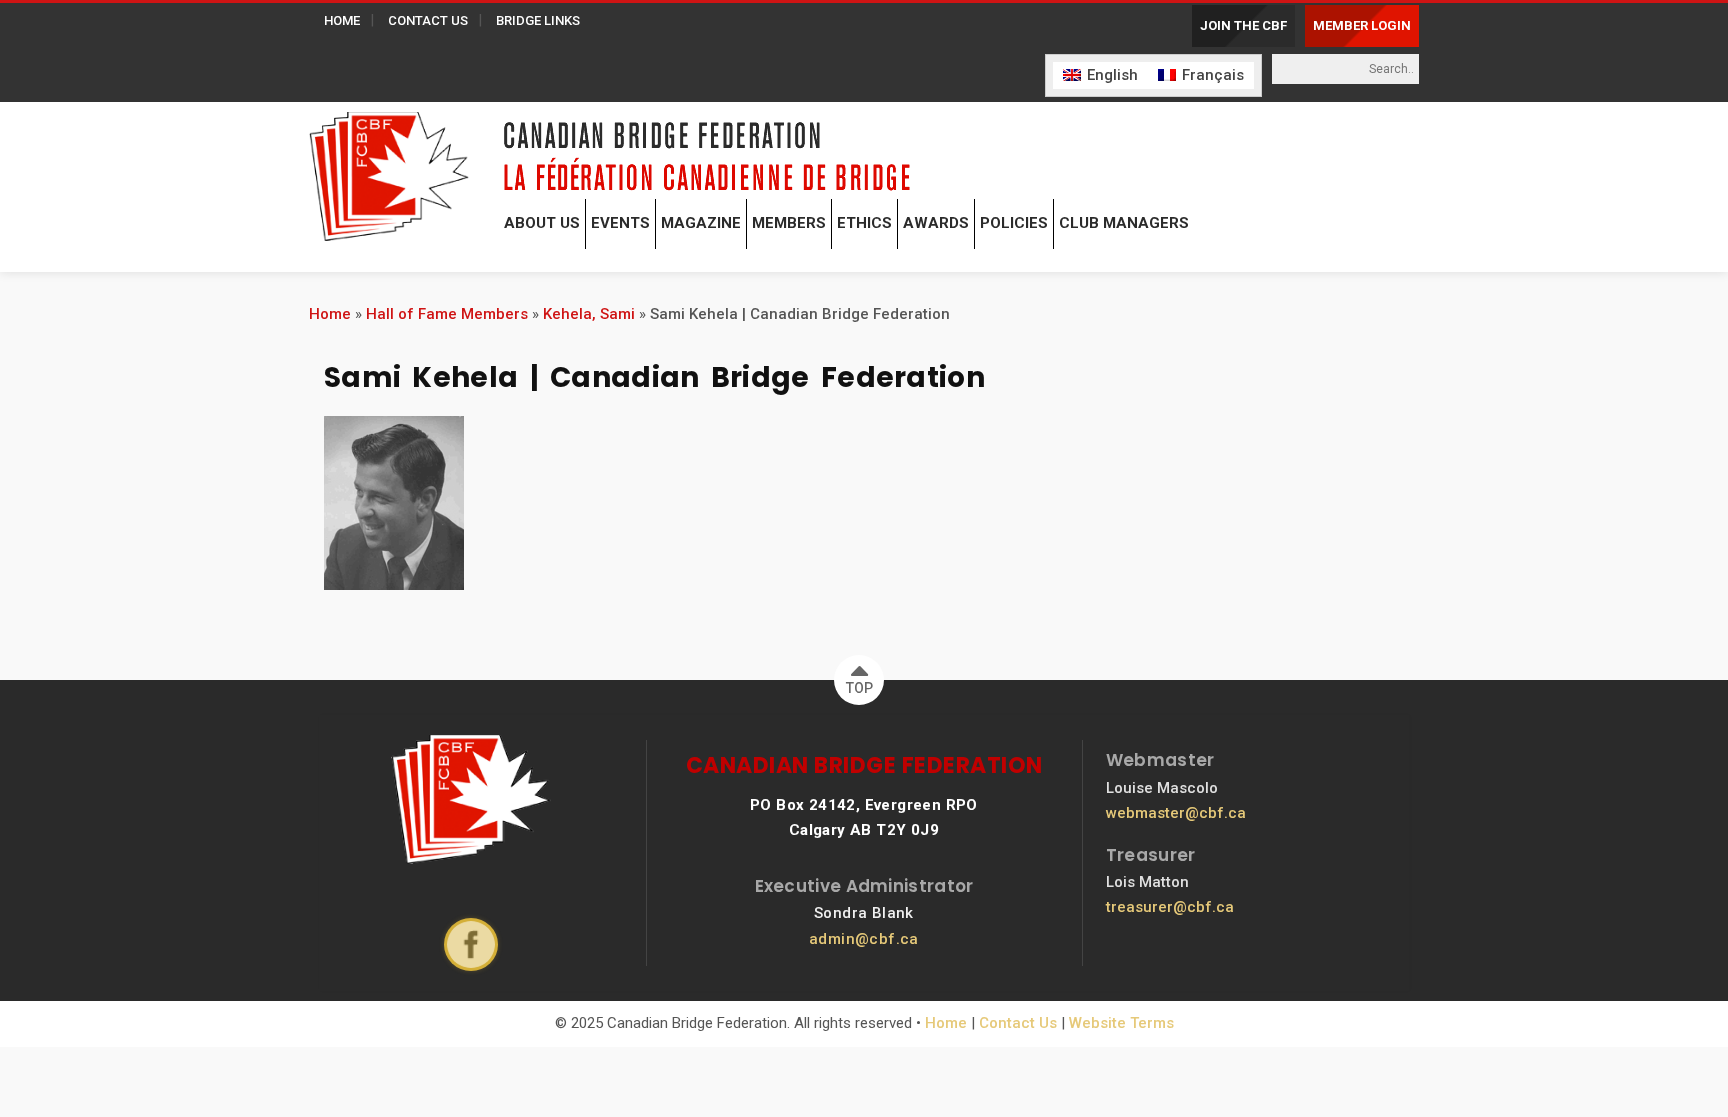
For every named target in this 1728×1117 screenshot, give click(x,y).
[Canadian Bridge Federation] (389, 172)
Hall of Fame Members (447, 314)
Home (330, 314)
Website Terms (1121, 1023)
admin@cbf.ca (864, 939)
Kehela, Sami (589, 314)
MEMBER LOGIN (1362, 25)
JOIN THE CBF (1243, 25)
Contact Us (1018, 1023)
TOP (859, 688)
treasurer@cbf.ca (1170, 907)
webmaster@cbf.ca (1176, 813)
